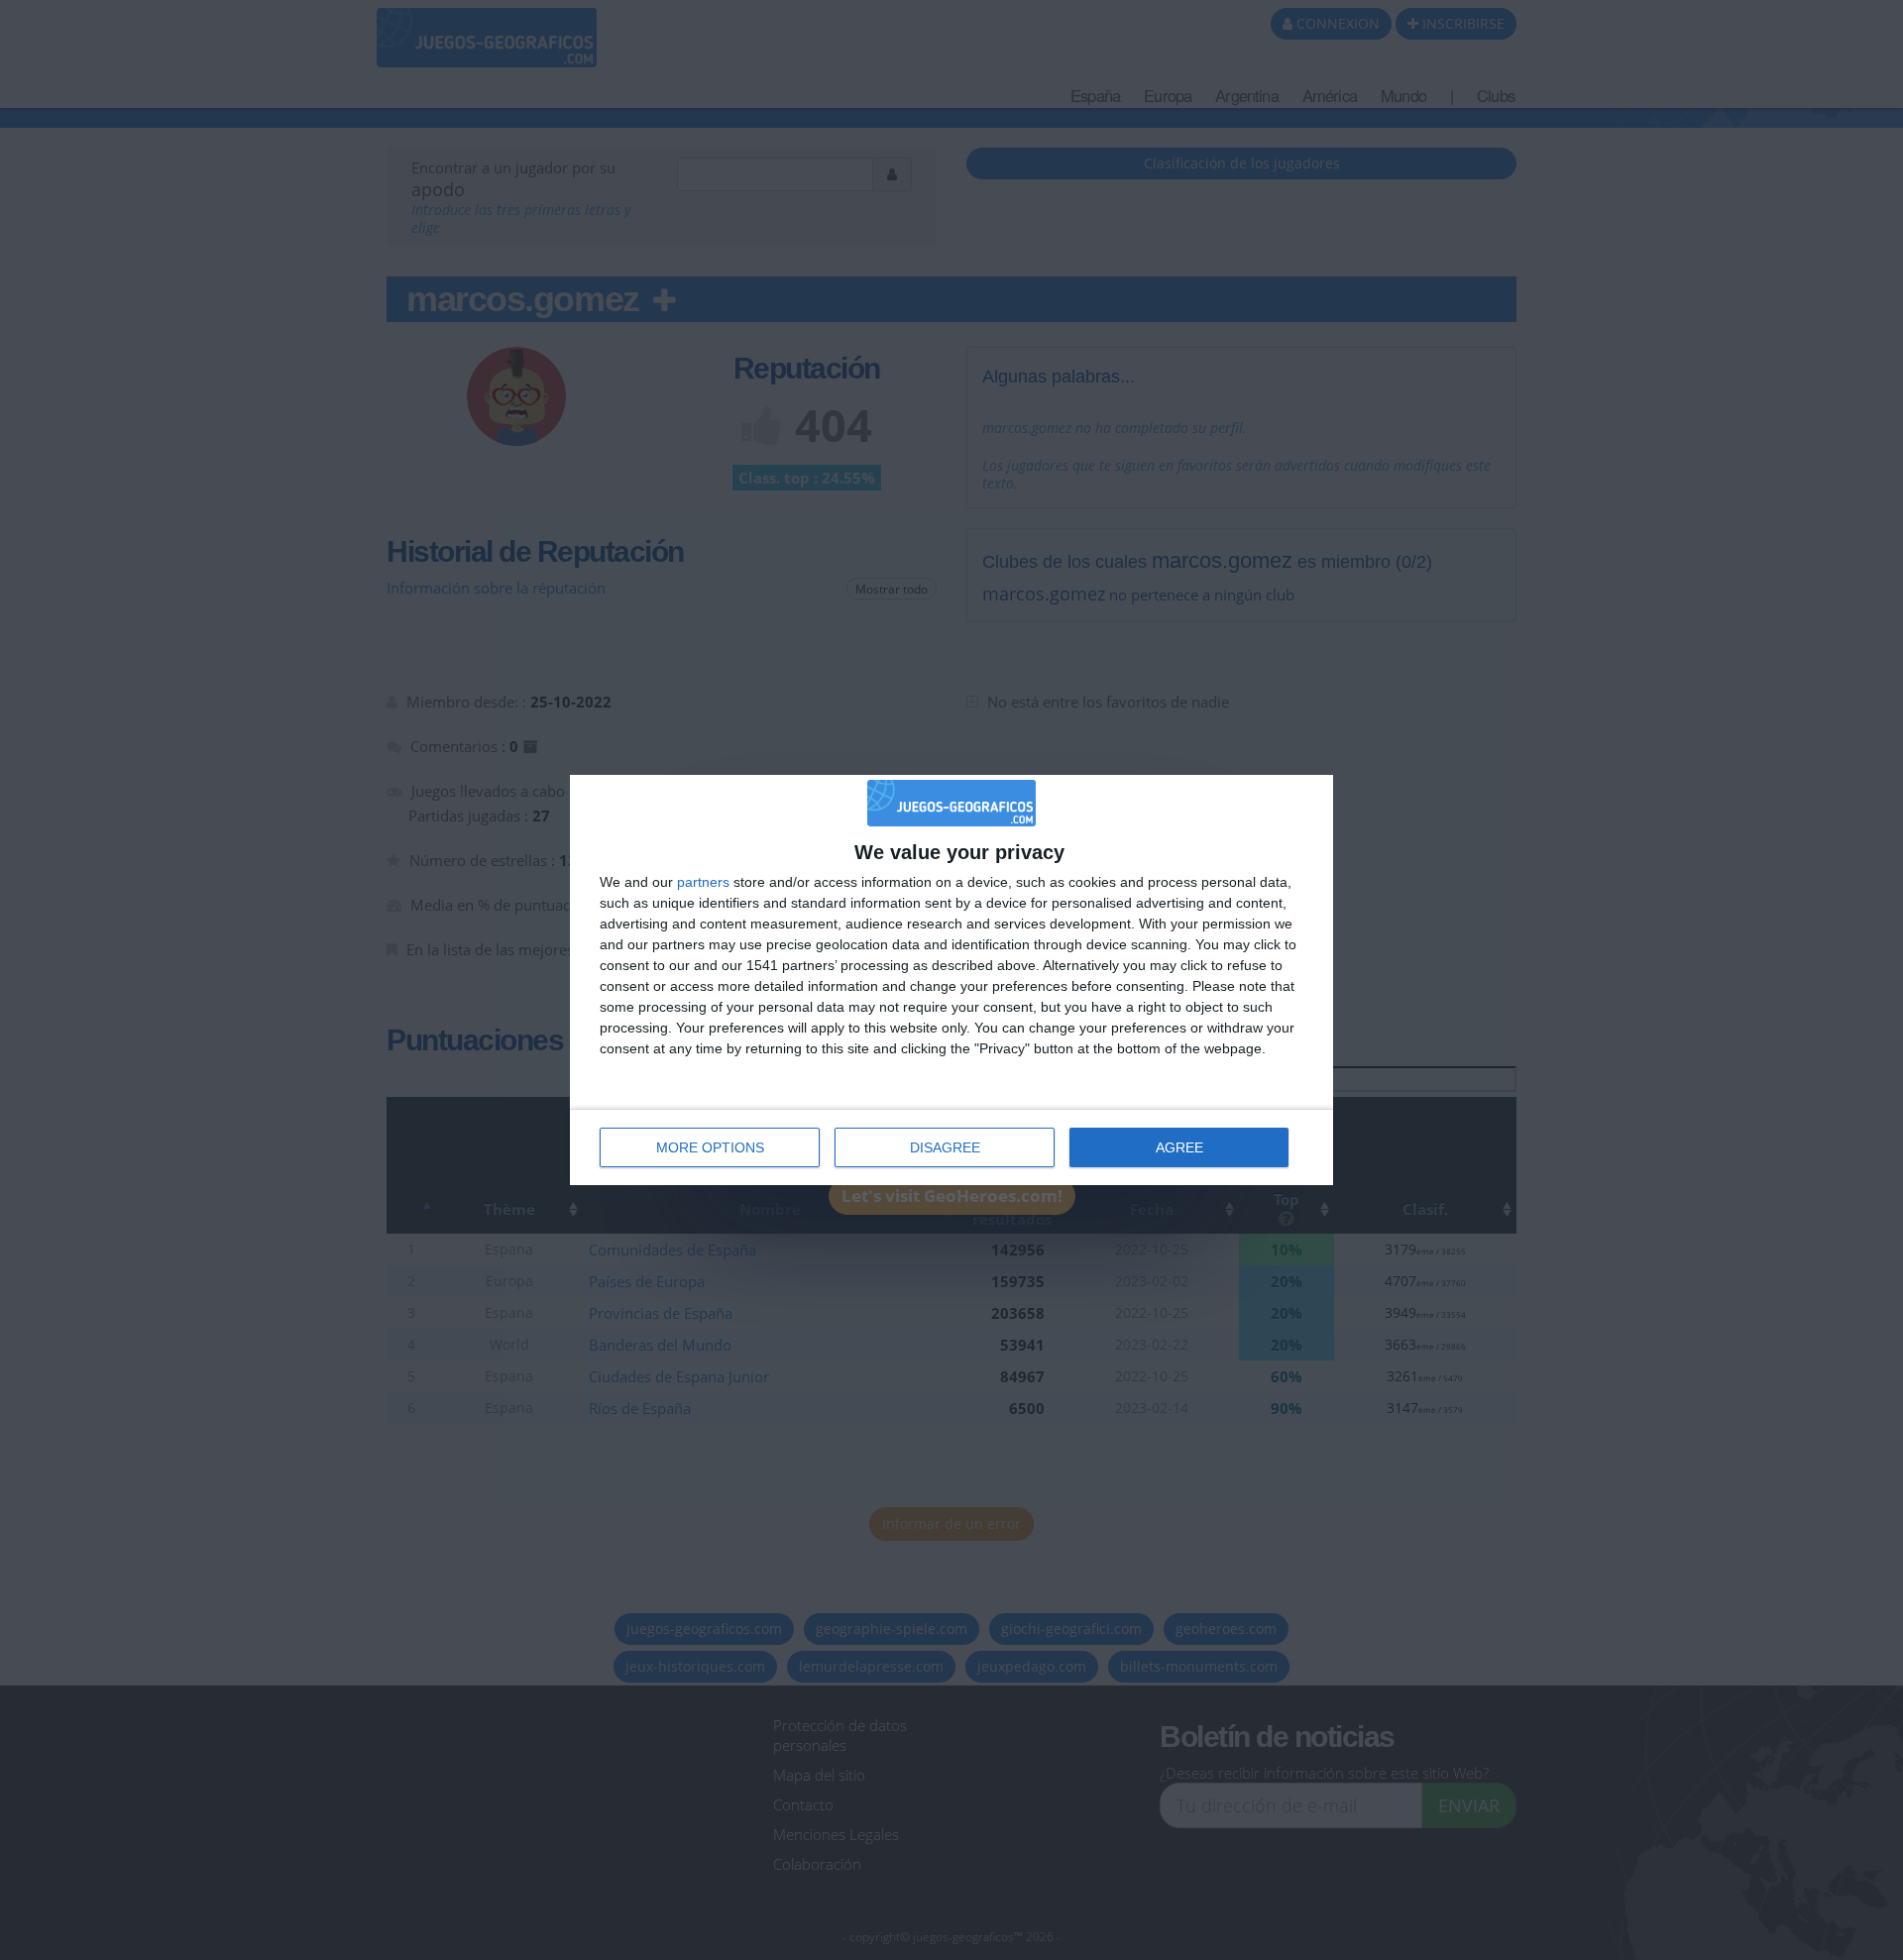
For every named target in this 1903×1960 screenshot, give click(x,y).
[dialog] (951, 980)
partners (703, 882)
